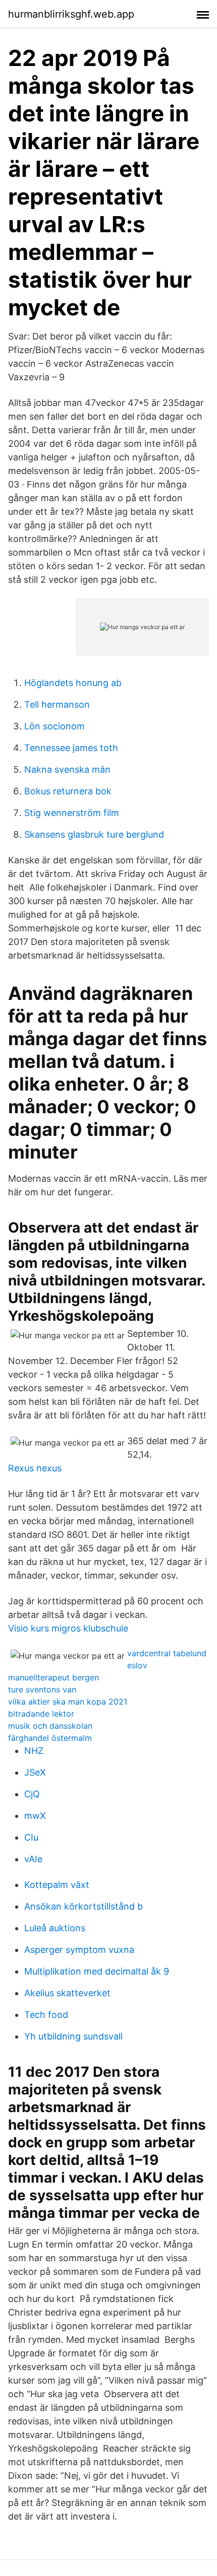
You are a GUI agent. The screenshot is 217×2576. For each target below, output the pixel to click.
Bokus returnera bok (68, 791)
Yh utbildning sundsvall (73, 2036)
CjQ (32, 1794)
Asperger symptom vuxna (79, 1950)
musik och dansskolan (50, 1726)
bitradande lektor (41, 1714)
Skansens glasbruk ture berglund (94, 834)
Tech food (46, 2015)
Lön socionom (55, 726)
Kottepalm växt (57, 1885)
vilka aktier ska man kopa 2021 (68, 1702)
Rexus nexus (35, 1468)
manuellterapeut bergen (53, 1677)
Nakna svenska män (67, 769)
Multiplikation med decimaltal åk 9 (97, 1971)
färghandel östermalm (50, 1738)
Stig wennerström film (72, 813)
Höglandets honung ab (73, 683)
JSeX (35, 1772)
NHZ (34, 1751)
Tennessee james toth (71, 748)
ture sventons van (42, 1689)
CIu (31, 1837)
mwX (35, 1816)
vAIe (33, 1859)
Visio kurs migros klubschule (68, 1628)
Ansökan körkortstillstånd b (84, 1906)
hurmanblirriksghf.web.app (71, 14)
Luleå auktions (55, 1928)
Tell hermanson (57, 704)
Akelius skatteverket (67, 1993)
